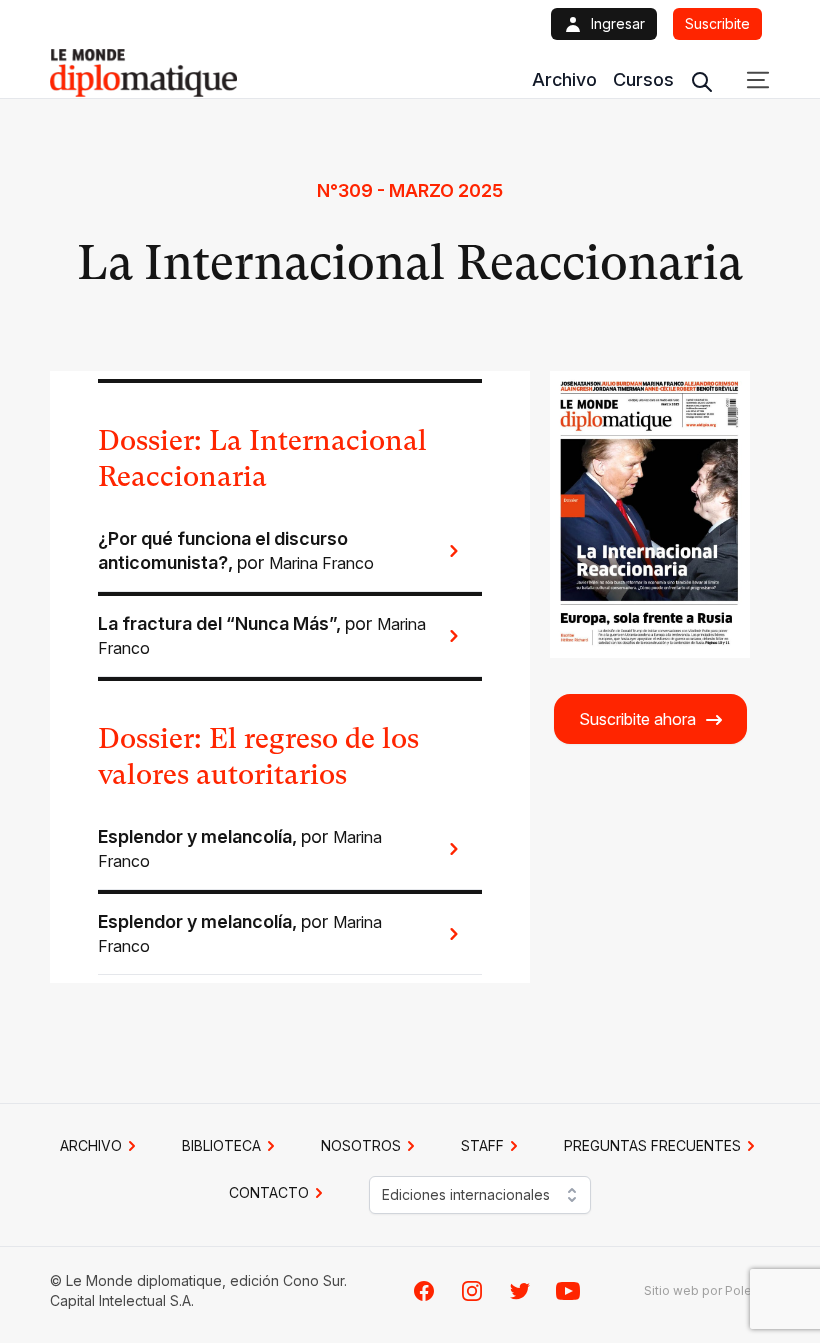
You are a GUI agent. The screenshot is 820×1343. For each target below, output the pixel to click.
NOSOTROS (361, 1145)
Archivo (564, 79)
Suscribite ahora (637, 719)
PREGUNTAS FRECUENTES (652, 1145)
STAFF (482, 1145)
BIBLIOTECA (221, 1145)
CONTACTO (269, 1192)
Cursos (643, 79)
